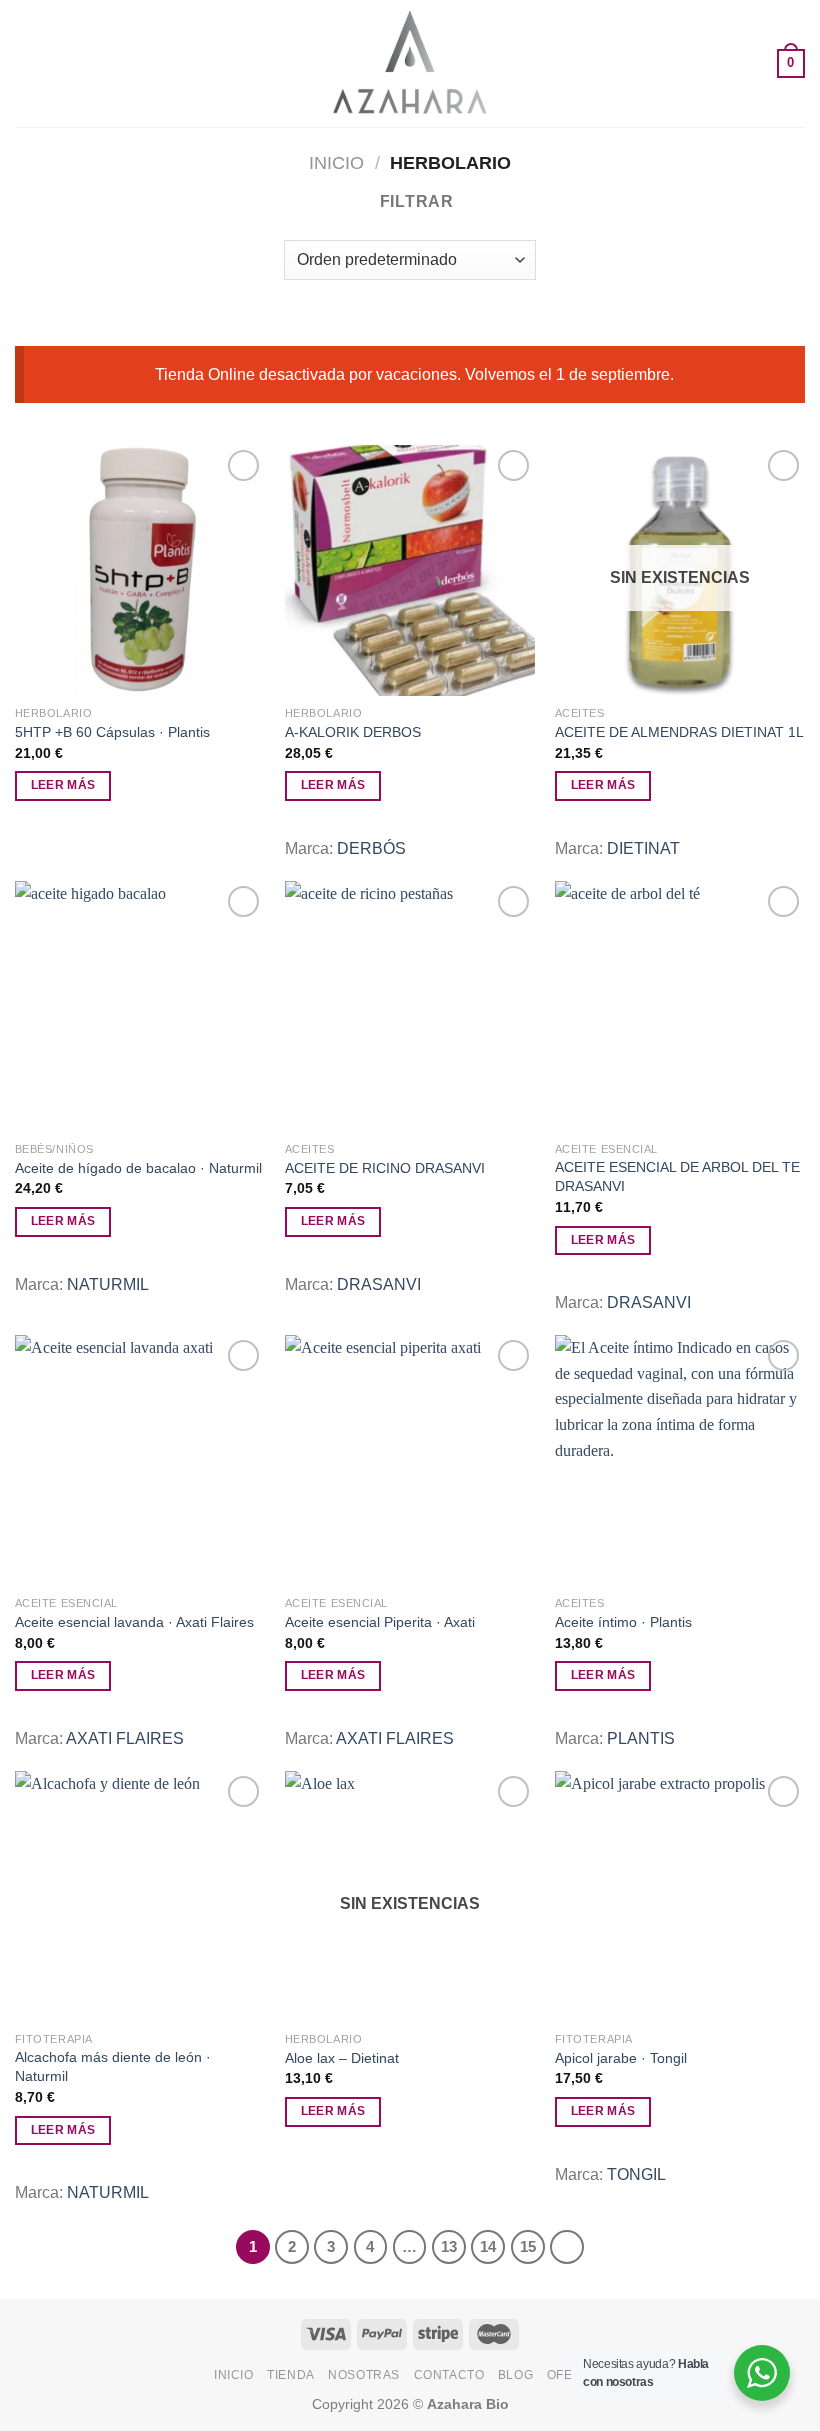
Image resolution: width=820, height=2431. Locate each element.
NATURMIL (108, 1284)
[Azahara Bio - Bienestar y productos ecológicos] (410, 63)
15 (528, 2246)
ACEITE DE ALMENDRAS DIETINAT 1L (679, 732)
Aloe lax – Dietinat (342, 2058)
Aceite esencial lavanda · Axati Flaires (134, 1622)
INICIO (234, 2375)
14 (488, 2246)
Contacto (449, 2375)
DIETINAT (643, 848)
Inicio (336, 162)
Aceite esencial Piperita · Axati (380, 1622)
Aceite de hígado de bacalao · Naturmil (138, 1168)
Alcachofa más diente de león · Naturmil (113, 2066)
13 (449, 2246)
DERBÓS (371, 848)
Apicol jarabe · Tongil (621, 2058)
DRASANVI (379, 1284)
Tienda (291, 2375)
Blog (515, 2375)
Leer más (63, 785)
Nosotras (364, 2375)
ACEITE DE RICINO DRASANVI (385, 1168)
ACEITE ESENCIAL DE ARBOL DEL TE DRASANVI (677, 1176)
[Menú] (27, 63)
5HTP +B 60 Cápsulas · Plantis (112, 732)
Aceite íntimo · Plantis (623, 1622)
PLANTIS (641, 1738)
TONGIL (636, 2174)
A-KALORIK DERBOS (353, 732)
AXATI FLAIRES (125, 1738)
